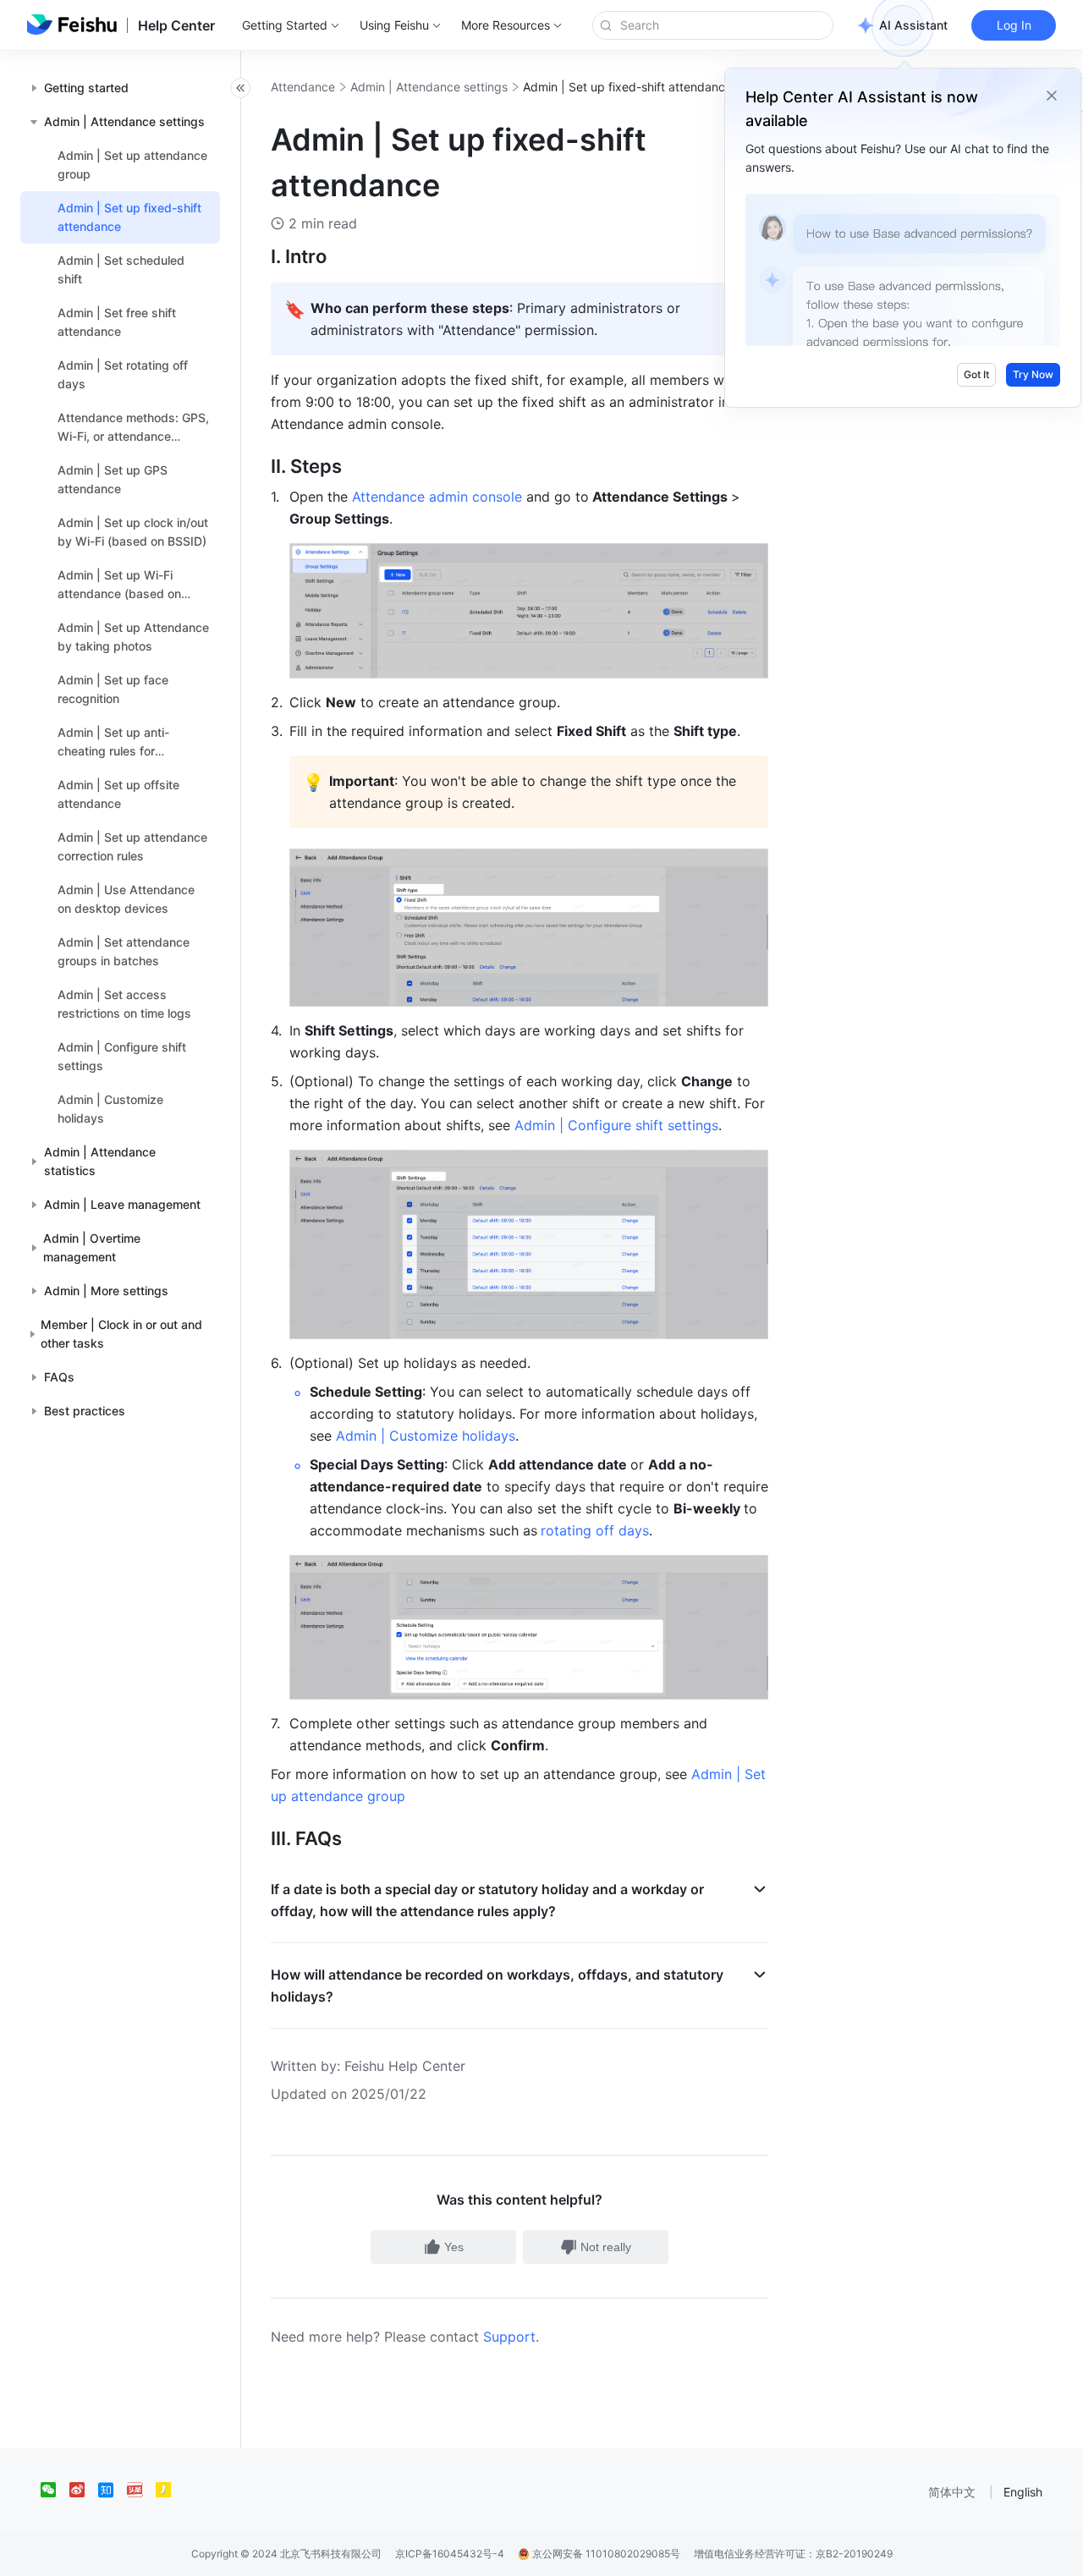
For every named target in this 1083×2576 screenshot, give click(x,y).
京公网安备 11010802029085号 (605, 2554)
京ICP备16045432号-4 (450, 2554)
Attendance (303, 87)
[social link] (55, 2490)
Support (509, 2337)
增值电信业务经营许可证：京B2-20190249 (793, 2554)
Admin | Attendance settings (429, 87)
